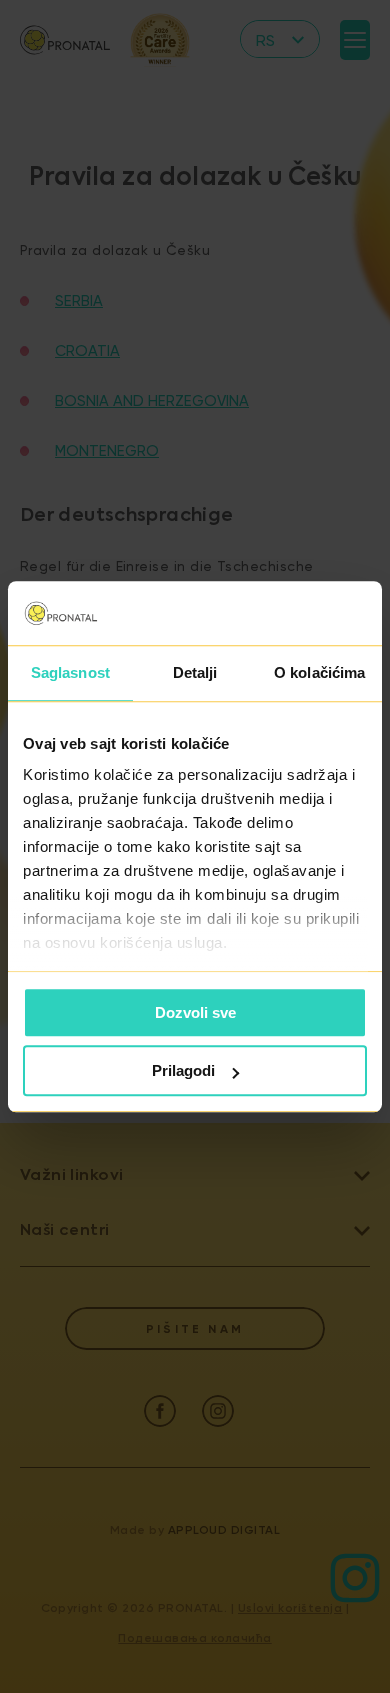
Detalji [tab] (195, 672)
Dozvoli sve (195, 1012)
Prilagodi (183, 1070)
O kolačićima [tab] (319, 672)
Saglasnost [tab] (70, 672)
